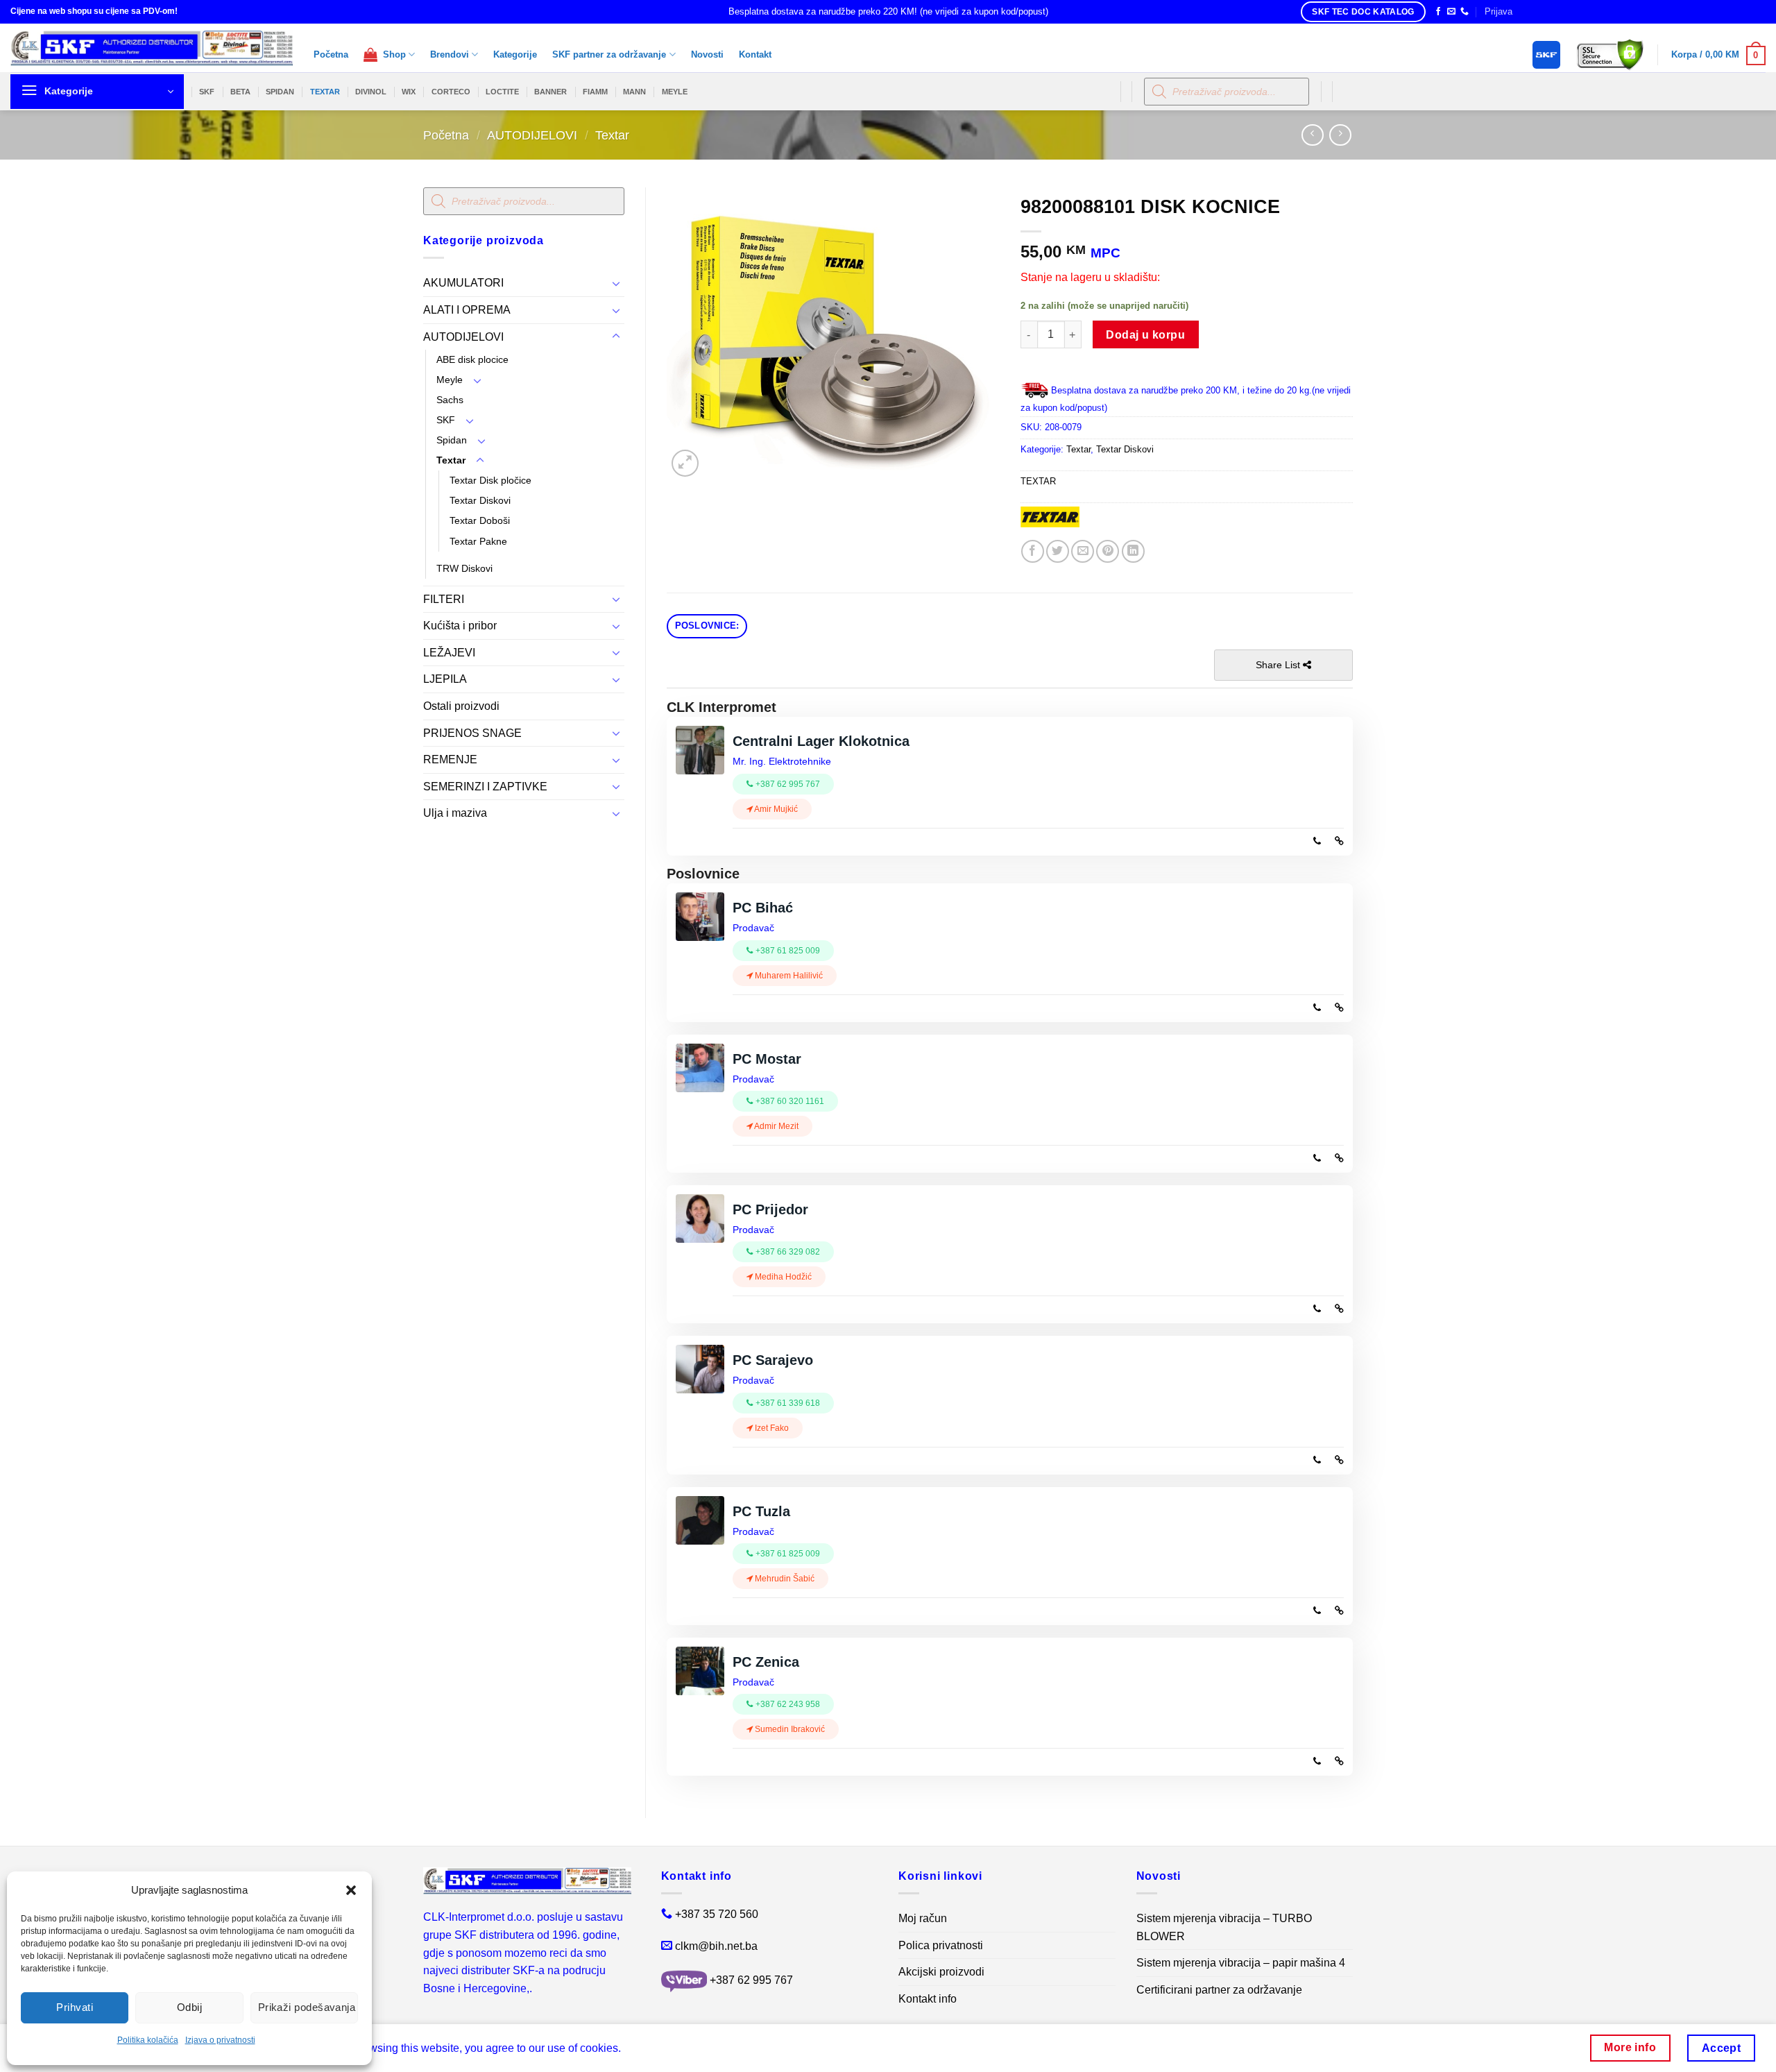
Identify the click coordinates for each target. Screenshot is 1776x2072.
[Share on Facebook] (1033, 551)
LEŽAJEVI (449, 653)
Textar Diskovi (480, 500)
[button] (351, 1890)
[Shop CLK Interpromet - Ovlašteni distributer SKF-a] (152, 48)
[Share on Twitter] (1058, 551)
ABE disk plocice (472, 359)
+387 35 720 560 (717, 1914)
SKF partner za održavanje (609, 54)
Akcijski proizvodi (941, 1972)
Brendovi (450, 54)
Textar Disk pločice (490, 480)
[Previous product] (1340, 135)
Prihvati (75, 2007)
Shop (392, 54)
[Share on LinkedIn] (1133, 551)
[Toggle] (616, 283)
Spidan (452, 440)
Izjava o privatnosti (220, 2040)
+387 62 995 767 (751, 1980)
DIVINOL (371, 92)
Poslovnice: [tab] (707, 626)
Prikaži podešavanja (307, 2007)
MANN (634, 92)
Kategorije (515, 54)
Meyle (450, 380)
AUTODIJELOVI (532, 135)
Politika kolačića (148, 2040)
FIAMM (595, 92)
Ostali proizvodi (461, 706)
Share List (1279, 665)
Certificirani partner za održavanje (1219, 1990)
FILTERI (444, 599)
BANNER (550, 92)
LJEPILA (445, 679)
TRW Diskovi (464, 568)
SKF (207, 92)
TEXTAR (325, 92)
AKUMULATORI (463, 283)
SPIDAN (280, 92)
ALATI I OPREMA (467, 310)
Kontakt (755, 54)
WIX (409, 92)
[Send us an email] (1451, 12)
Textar (612, 135)
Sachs (450, 400)
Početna (331, 54)
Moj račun (923, 1918)
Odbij (189, 2007)
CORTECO (451, 92)
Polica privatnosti (941, 1945)
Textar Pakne (478, 541)
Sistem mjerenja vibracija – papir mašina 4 (1241, 1963)
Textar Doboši (480, 520)
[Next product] (1312, 135)
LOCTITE (502, 92)
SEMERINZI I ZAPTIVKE (485, 787)
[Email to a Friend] (1083, 551)
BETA (240, 92)
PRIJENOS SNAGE (472, 733)
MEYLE (675, 92)
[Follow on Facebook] (1438, 12)
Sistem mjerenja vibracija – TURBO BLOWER (1224, 1927)
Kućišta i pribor (460, 626)
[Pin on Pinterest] (1108, 551)
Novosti (707, 54)
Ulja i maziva (455, 813)
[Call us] (1465, 12)
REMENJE (450, 759)
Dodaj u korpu (1145, 335)
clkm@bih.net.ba (716, 1946)
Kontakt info (928, 1999)
